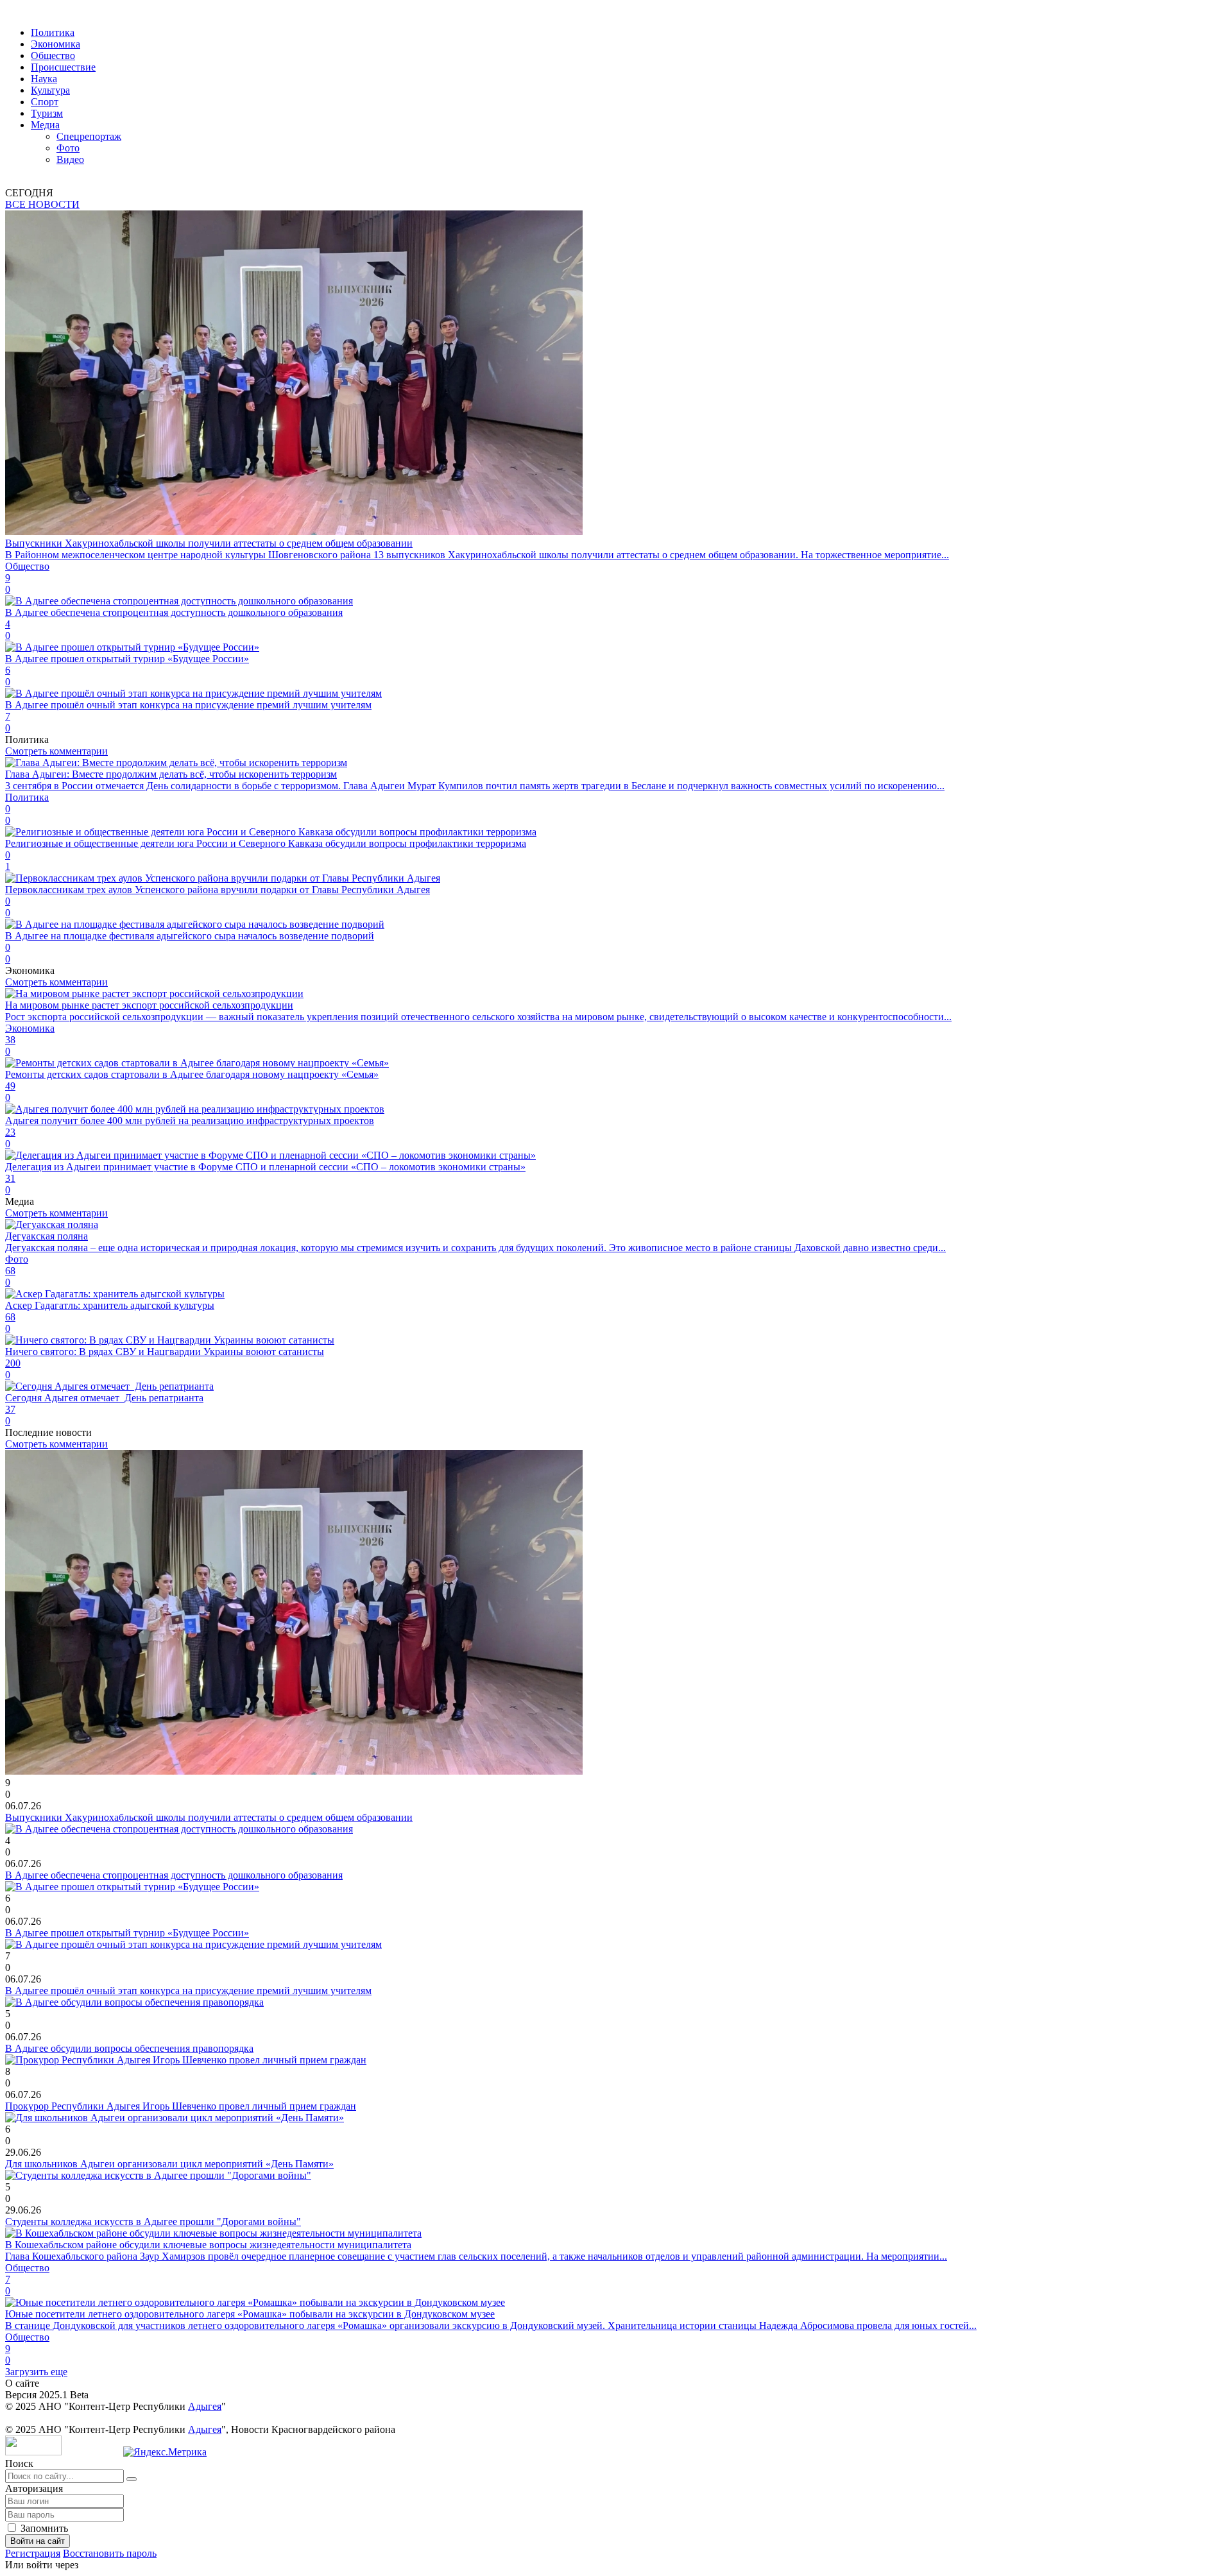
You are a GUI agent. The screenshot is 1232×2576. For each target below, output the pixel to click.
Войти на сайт (38, 2541)
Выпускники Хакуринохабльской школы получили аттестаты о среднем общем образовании (209, 1817)
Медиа (45, 125)
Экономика (56, 44)
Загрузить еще (36, 2372)
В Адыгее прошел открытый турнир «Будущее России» (127, 1933)
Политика (53, 32)
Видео (70, 159)
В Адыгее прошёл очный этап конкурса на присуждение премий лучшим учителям (188, 1991)
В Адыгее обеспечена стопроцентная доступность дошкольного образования (174, 1875)
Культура (50, 90)
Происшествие (63, 67)
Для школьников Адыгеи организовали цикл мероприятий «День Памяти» (169, 2164)
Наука (44, 79)
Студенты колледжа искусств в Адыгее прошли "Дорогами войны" (153, 2222)
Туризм (47, 113)
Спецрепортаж (89, 136)
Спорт (45, 102)
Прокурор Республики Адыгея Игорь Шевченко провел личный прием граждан (181, 2106)
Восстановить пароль (110, 2553)
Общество (53, 55)
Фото (68, 148)
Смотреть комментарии (56, 751)
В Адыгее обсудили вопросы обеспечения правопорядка (129, 2048)
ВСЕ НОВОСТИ (42, 204)
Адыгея (205, 2406)
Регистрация (33, 2553)
